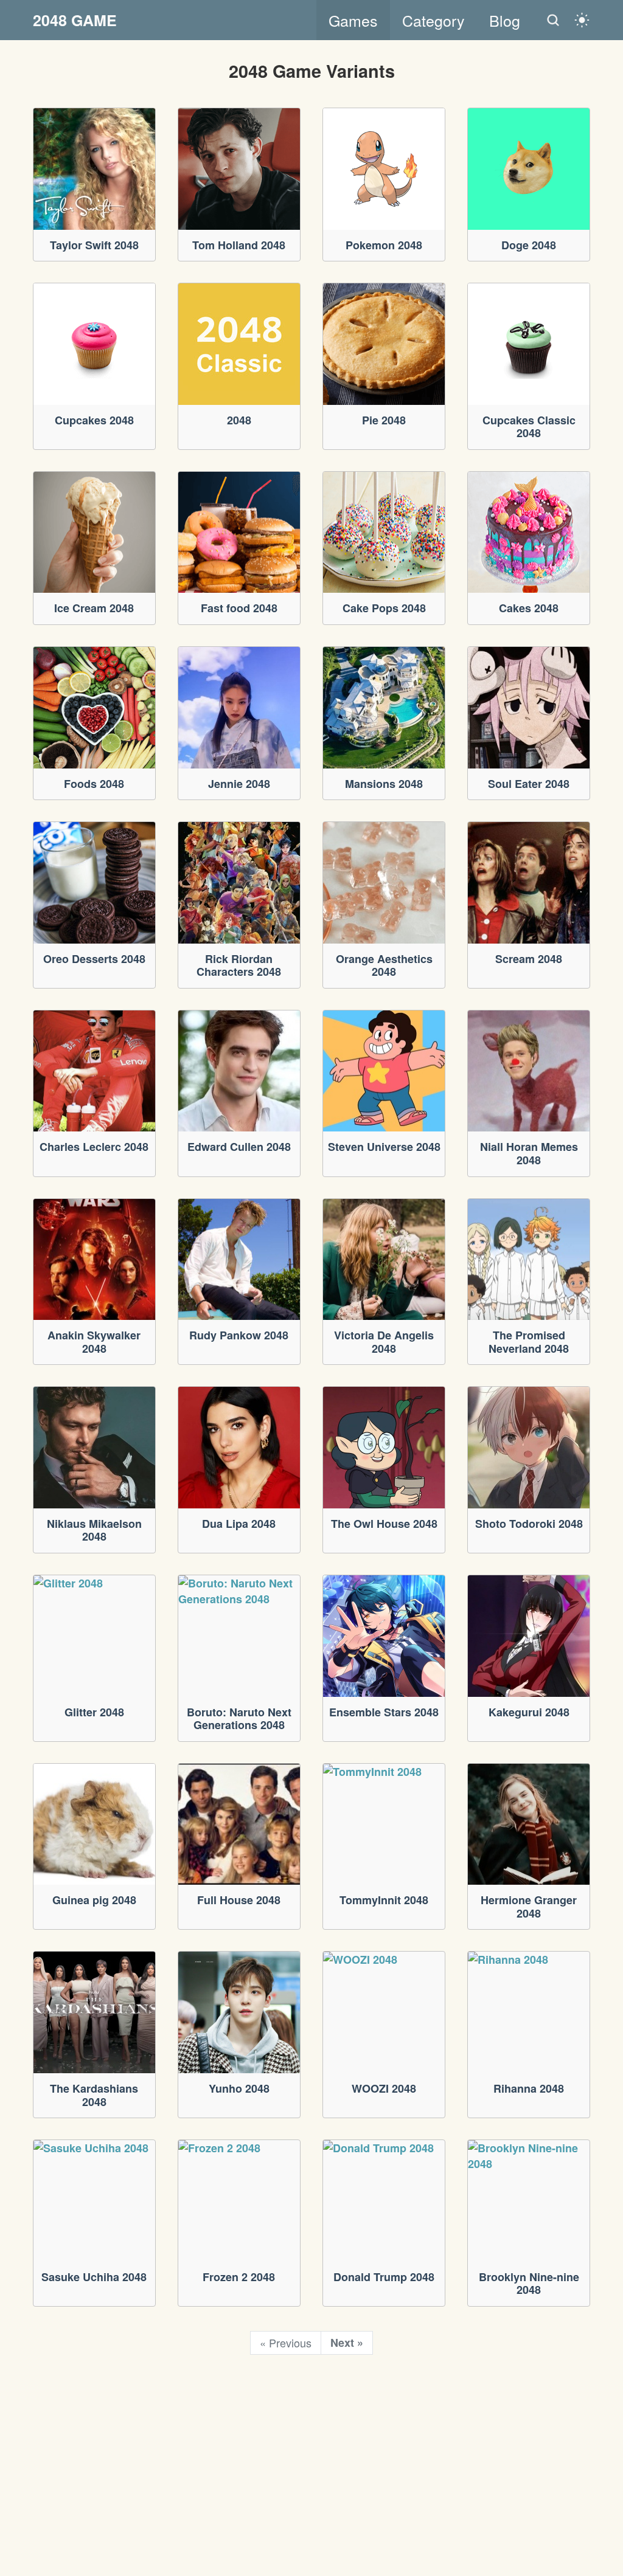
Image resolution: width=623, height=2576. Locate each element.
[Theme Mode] (582, 20)
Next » (347, 2343)
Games (353, 20)
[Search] (553, 20)
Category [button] (433, 20)
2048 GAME (75, 20)
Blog (505, 20)
